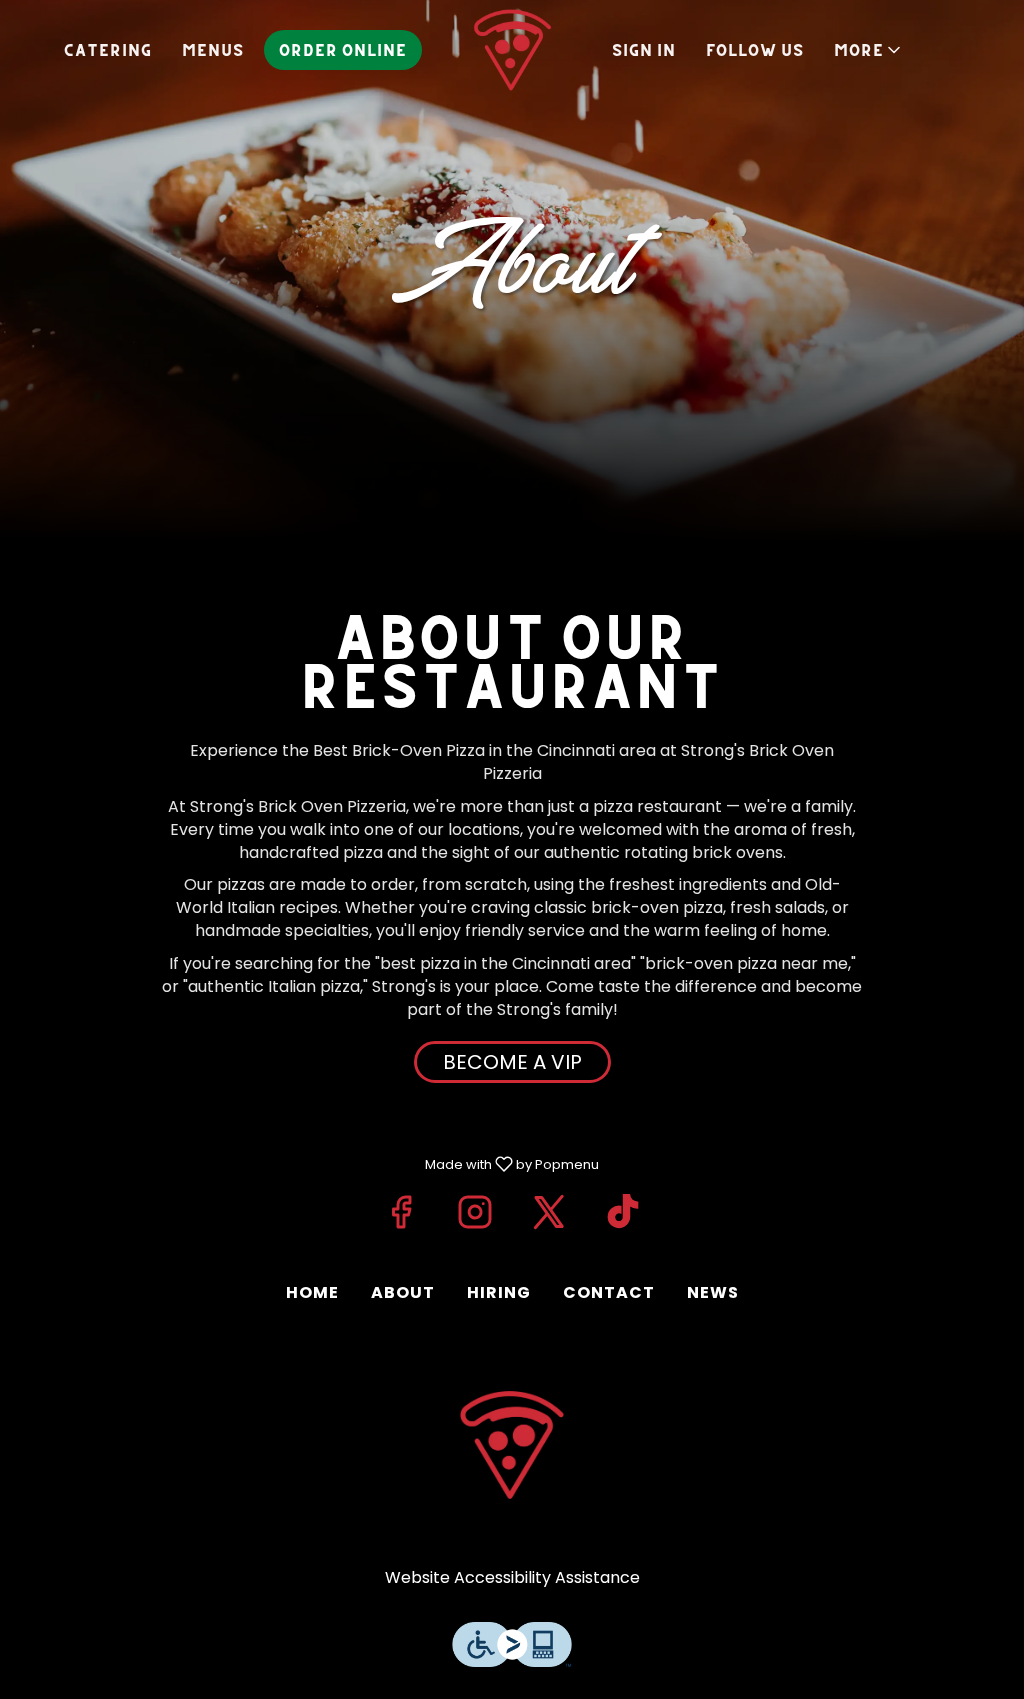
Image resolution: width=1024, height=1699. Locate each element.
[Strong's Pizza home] (512, 50)
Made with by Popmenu (307, 1163)
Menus (213, 50)
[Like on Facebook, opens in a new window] (401, 1212)
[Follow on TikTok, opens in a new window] (623, 1212)
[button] (869, 50)
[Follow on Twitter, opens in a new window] (549, 1212)
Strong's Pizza (512, 1445)
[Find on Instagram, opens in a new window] (475, 1212)
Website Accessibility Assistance (512, 1578)
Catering (108, 50)
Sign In (644, 50)
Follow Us (755, 50)
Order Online (343, 50)
